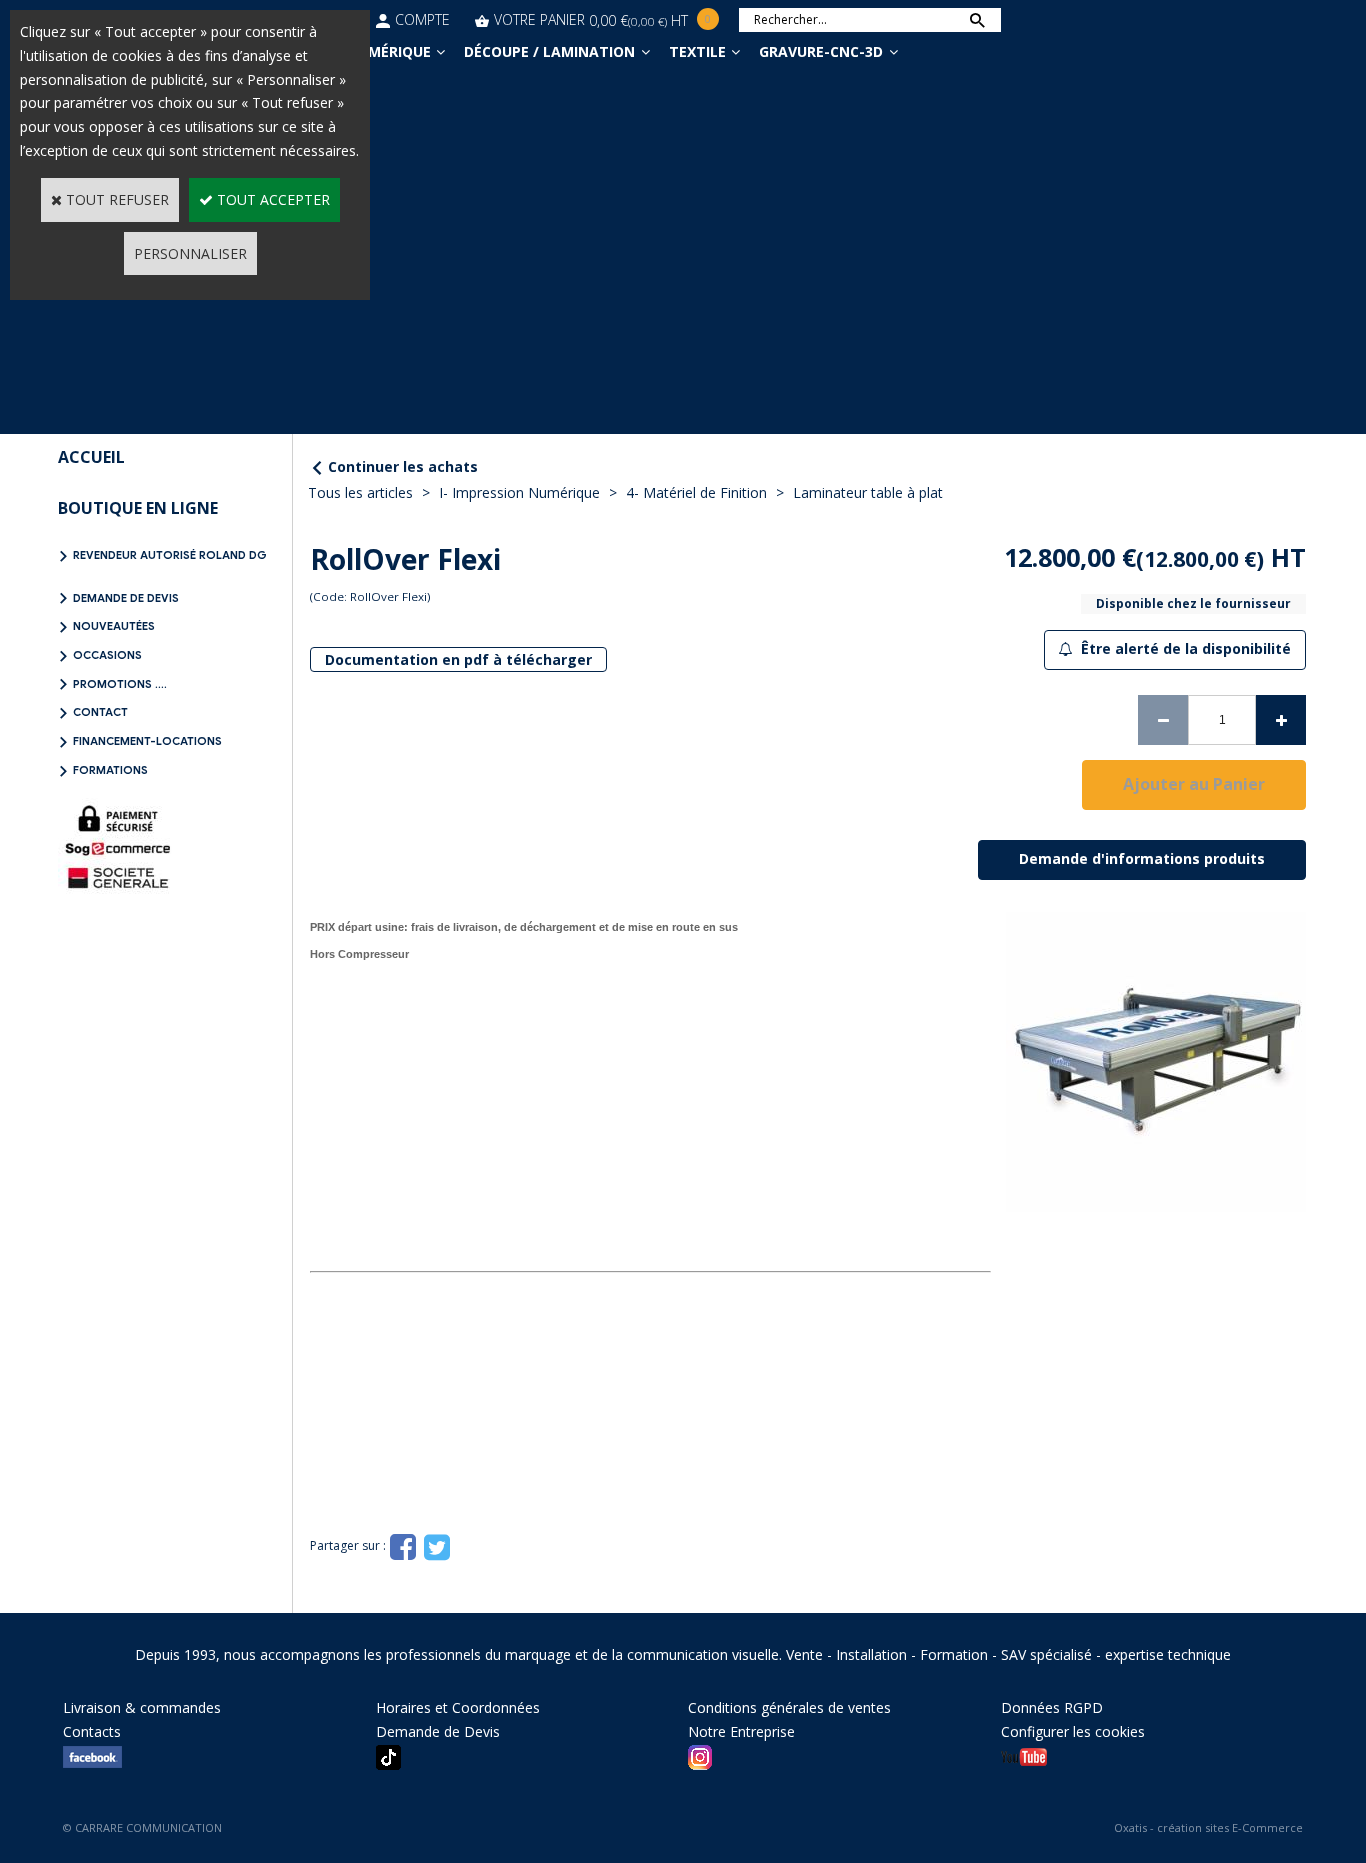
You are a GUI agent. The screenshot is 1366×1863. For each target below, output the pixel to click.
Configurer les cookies (1073, 1731)
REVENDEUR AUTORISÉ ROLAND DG (170, 555)
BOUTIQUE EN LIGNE (138, 508)
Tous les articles (360, 492)
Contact (100, 712)
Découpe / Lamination (549, 51)
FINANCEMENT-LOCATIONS (147, 741)
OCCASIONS (107, 655)
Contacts (92, 1731)
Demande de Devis (126, 598)
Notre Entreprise (741, 1731)
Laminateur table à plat (868, 492)
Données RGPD (1052, 1707)
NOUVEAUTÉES (114, 626)
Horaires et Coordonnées (458, 1707)
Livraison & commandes (142, 1707)
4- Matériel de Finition (696, 492)
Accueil (91, 457)
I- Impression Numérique (519, 492)
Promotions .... (120, 684)
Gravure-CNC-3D (821, 51)
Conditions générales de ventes (789, 1707)
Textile (697, 51)
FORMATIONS (110, 770)
